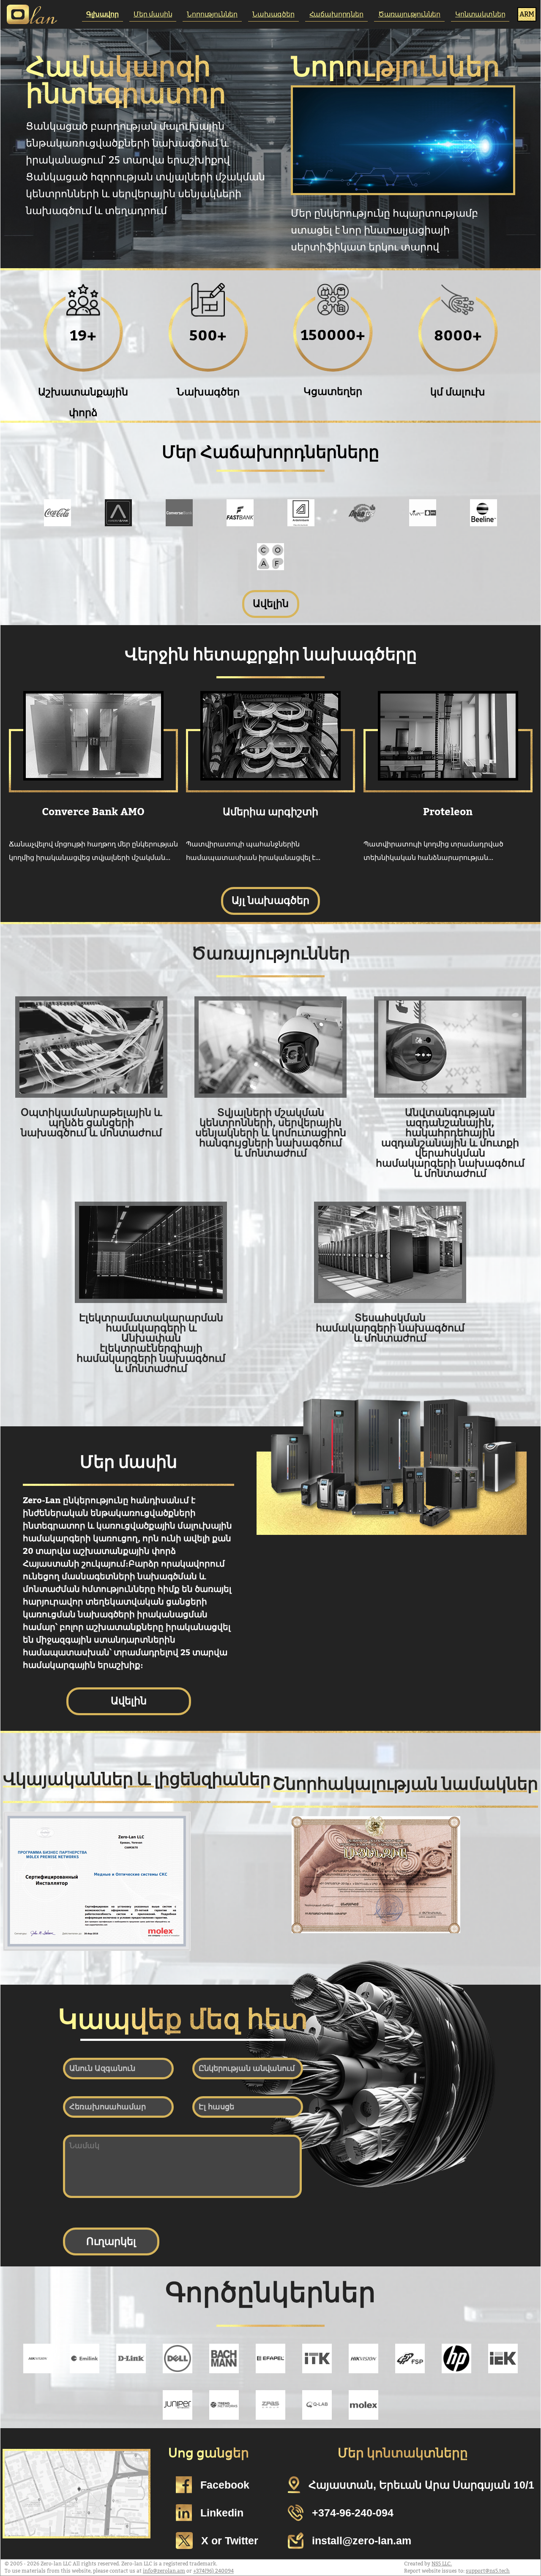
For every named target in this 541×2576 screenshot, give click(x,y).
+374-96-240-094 (353, 2513)
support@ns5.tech (488, 2571)
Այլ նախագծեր (270, 901)
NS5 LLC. (442, 2564)
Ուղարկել (111, 2241)
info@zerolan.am (164, 2571)
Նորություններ (212, 14)
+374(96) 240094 (213, 2571)
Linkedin (222, 2513)
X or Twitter (230, 2541)
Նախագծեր (273, 14)
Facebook (225, 2485)
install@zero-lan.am (362, 2541)
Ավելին (271, 604)
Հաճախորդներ (336, 14)
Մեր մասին (153, 14)
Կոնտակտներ (480, 14)
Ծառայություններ (409, 14)
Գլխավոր (102, 14)
